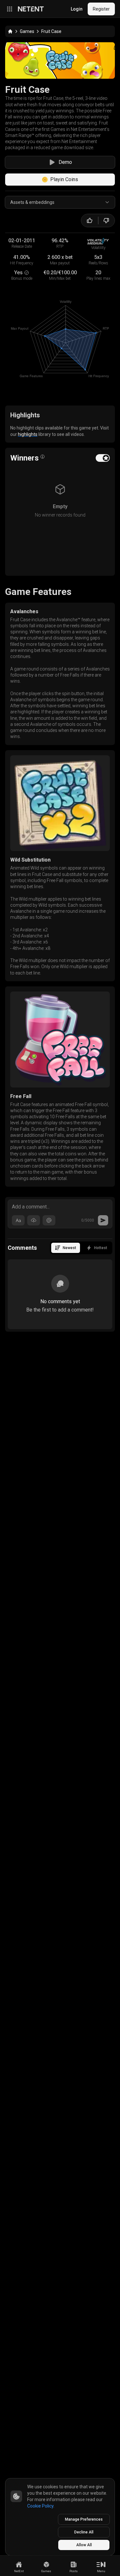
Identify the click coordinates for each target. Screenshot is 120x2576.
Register (101, 9)
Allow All (84, 2545)
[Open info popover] (43, 457)
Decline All (84, 2532)
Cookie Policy (40, 2506)
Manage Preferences (84, 2519)
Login (77, 9)
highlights (28, 434)
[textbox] (60, 1206)
